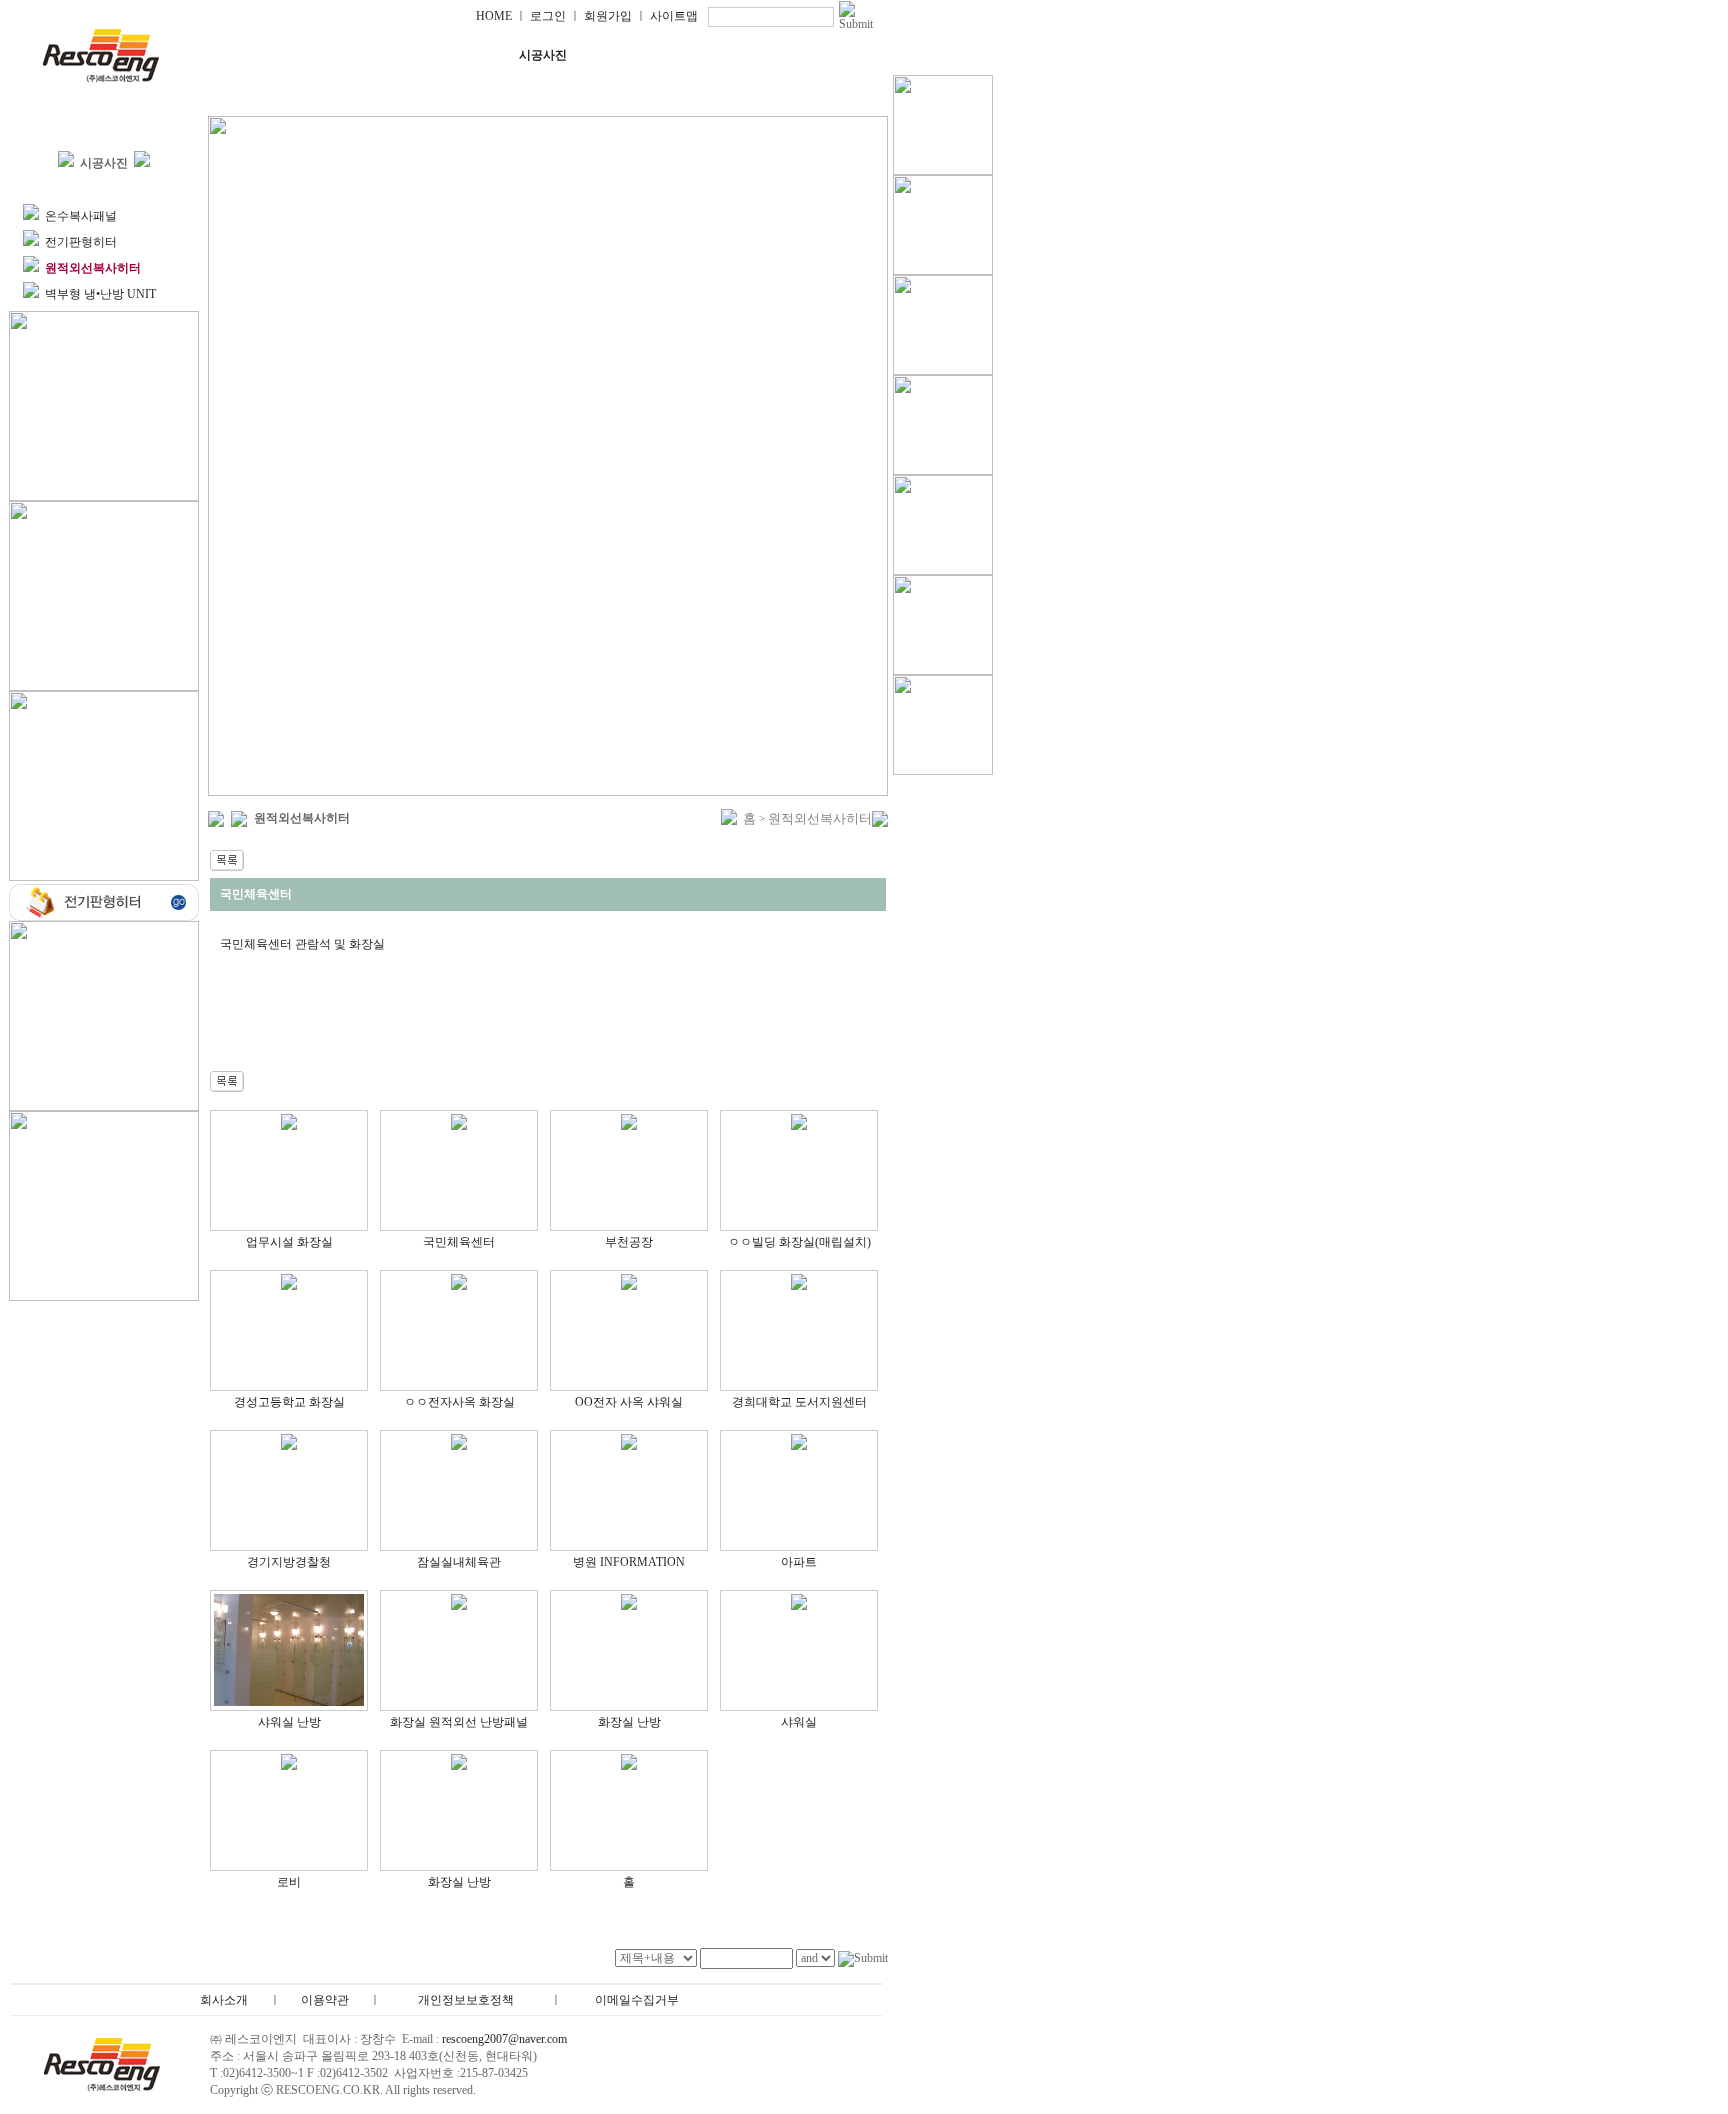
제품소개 (421, 55)
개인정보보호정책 (466, 2000)
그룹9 (299, 94)
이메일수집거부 (637, 2000)
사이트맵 (674, 16)
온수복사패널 (81, 216)
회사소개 (299, 55)
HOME (494, 16)
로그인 (548, 16)
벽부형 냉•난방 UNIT (100, 294)
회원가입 (608, 16)
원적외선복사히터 (820, 818)
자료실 (787, 55)
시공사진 (543, 55)
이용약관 (325, 2000)
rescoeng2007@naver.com (504, 2039)
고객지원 (665, 55)
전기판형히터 (81, 242)
